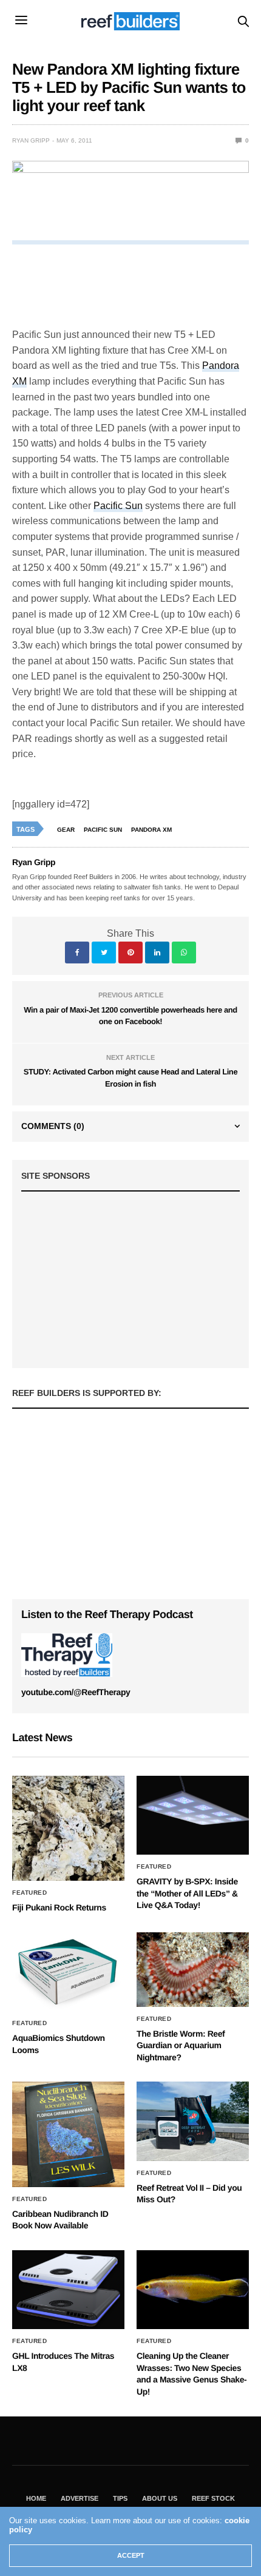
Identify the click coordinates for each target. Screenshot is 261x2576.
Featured (29, 1893)
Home (36, 2498)
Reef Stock (213, 2498)
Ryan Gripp (31, 140)
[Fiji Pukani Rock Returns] (68, 1828)
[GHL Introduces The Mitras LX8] (68, 2290)
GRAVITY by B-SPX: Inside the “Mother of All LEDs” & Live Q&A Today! (187, 1893)
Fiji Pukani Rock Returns (59, 1907)
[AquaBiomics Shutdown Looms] (68, 1972)
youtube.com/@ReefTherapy (76, 1692)
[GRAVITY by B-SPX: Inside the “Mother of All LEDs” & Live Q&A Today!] (193, 1815)
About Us (160, 2498)
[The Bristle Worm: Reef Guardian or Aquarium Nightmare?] (193, 1970)
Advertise (80, 2498)
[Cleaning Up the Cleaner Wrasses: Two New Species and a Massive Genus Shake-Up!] (193, 2290)
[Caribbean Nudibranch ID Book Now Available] (68, 2134)
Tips (120, 2498)
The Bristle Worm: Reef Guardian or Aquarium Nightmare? (181, 2045)
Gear (66, 830)
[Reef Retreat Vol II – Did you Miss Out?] (193, 2121)
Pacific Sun (118, 506)
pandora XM (151, 830)
